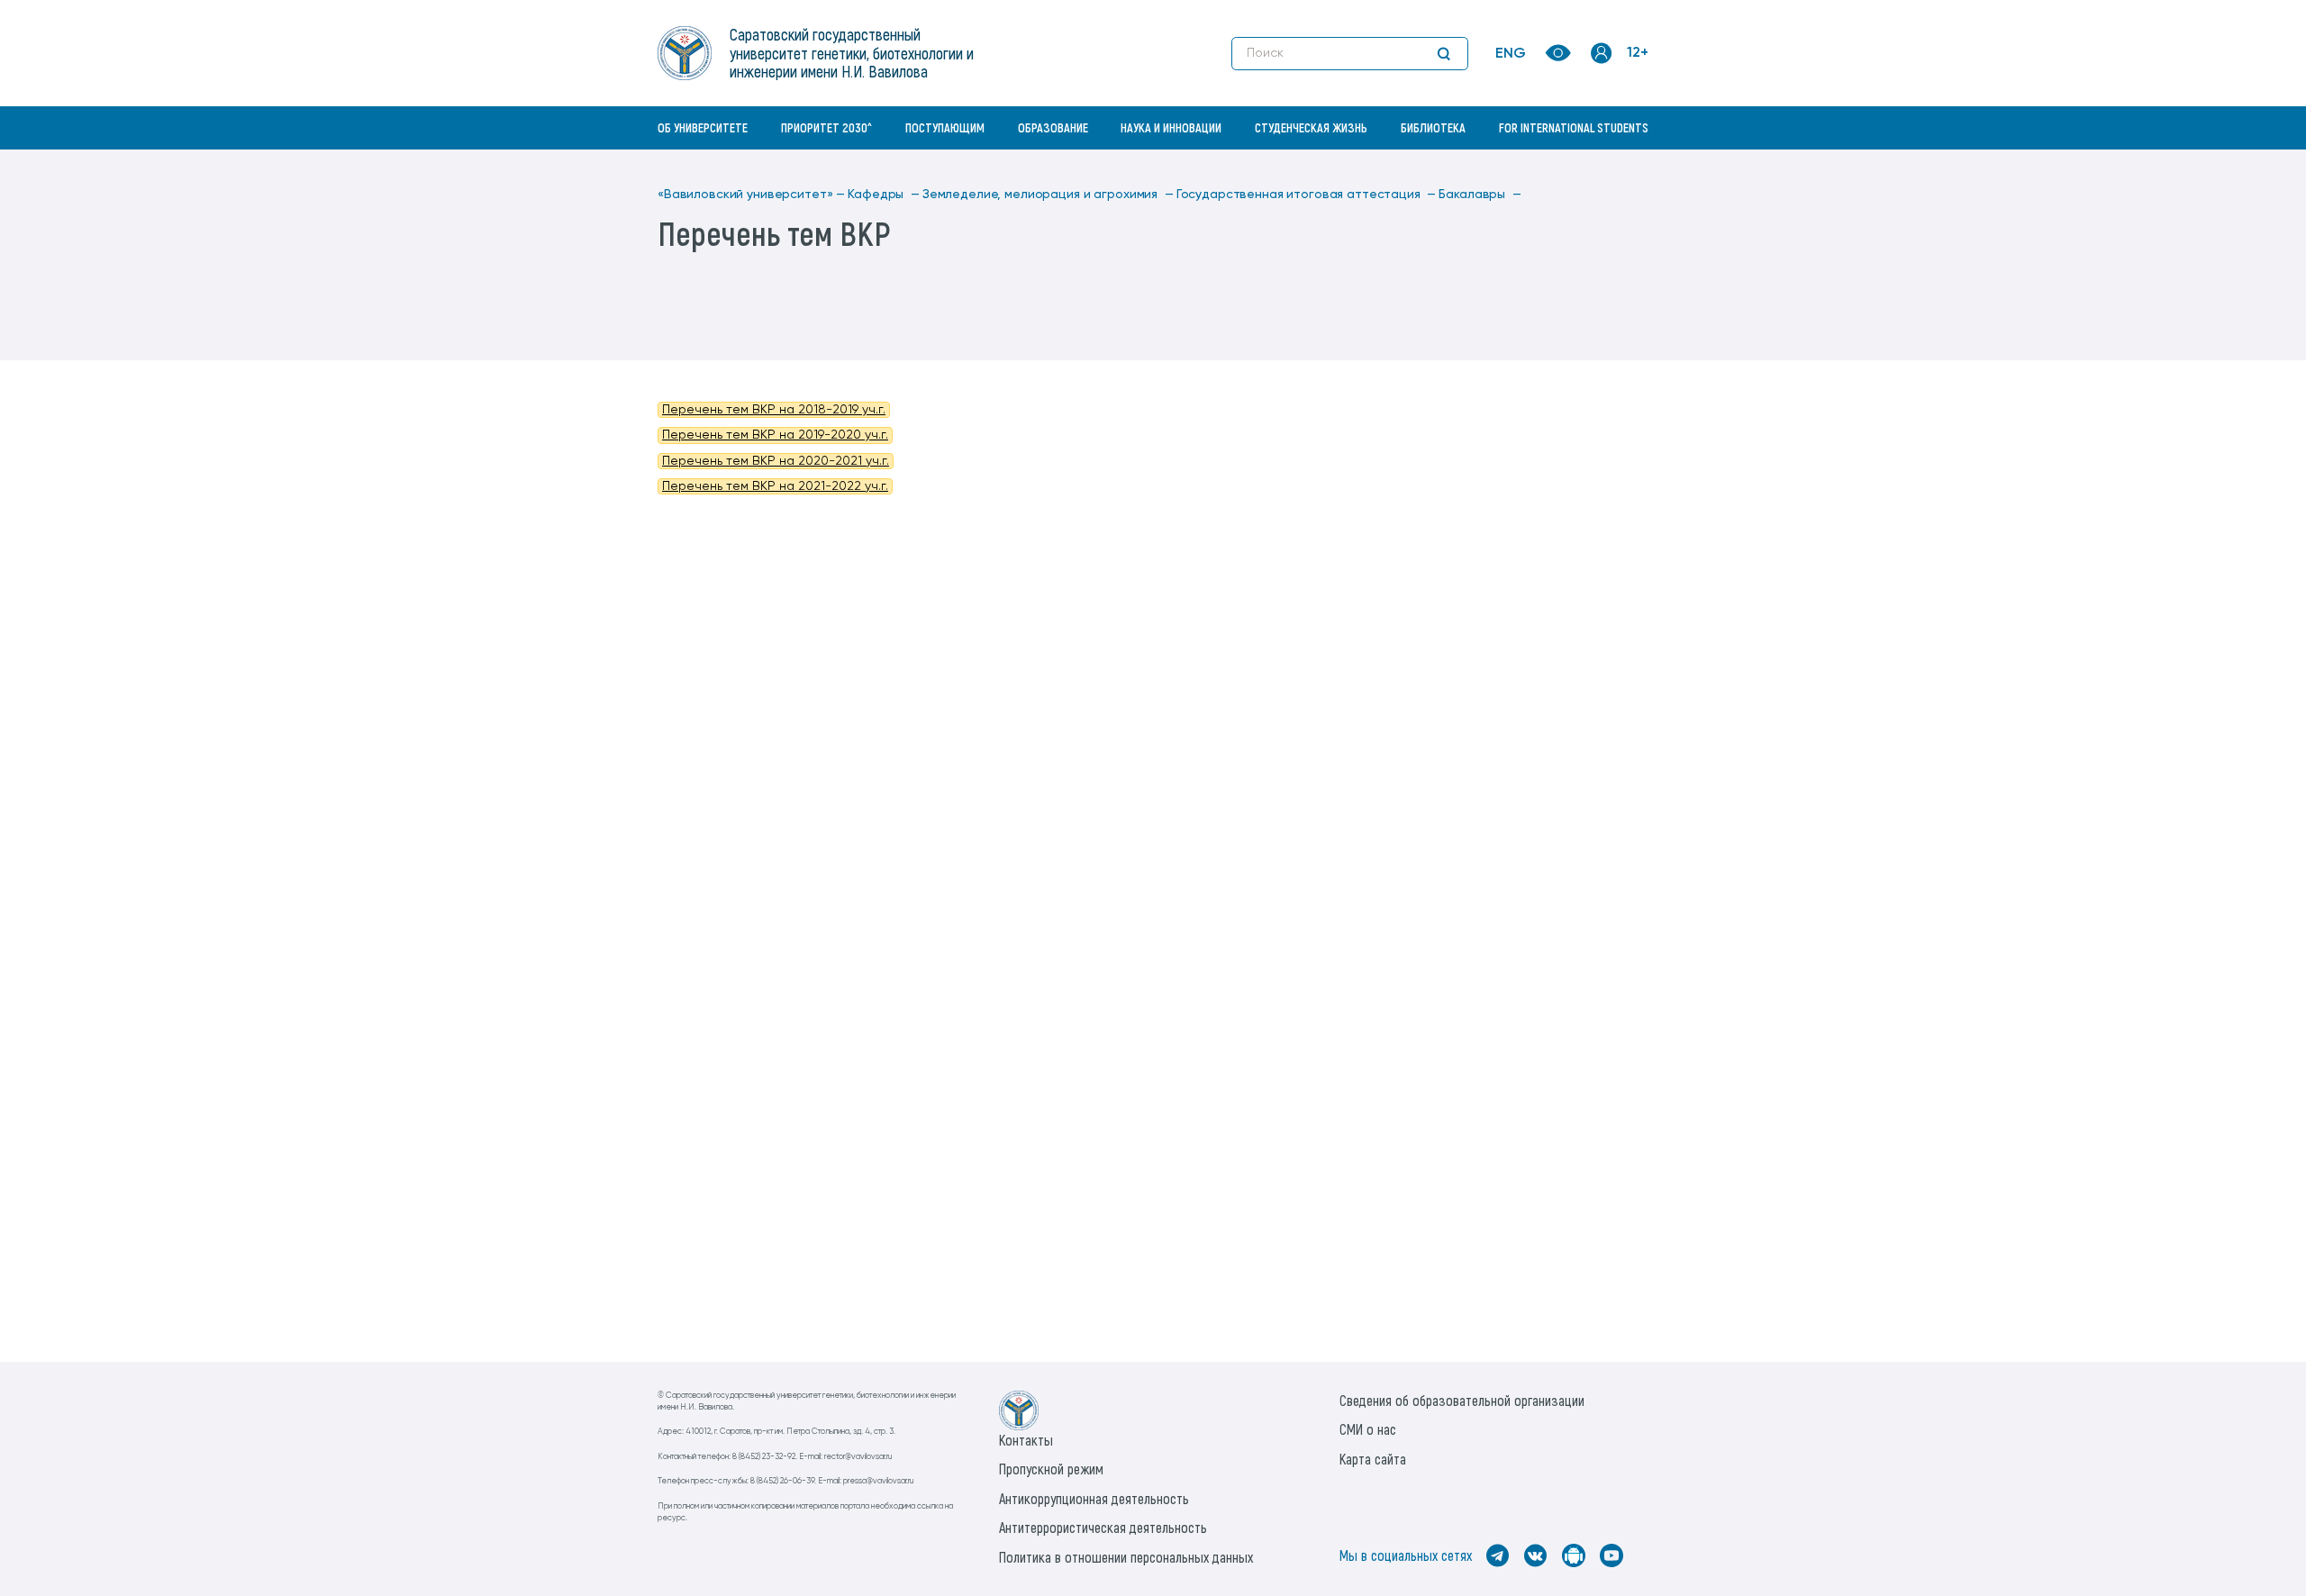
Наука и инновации (1171, 127)
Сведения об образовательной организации (1462, 1400)
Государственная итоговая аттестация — (1307, 195)
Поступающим (945, 127)
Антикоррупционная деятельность (1094, 1498)
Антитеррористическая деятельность (1103, 1527)
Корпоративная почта (1603, 167)
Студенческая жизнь (1311, 127)
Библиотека (1433, 127)
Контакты (1026, 1440)
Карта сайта (1373, 1459)
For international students (1574, 127)
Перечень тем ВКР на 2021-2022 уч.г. (775, 486)
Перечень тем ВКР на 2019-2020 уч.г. (775, 435)
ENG (1511, 54)
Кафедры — (884, 195)
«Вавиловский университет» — (751, 195)
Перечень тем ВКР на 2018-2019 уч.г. (774, 410)
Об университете (703, 127)
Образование (1053, 127)
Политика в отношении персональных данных (1126, 1557)
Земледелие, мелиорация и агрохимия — (1048, 195)
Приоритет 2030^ (826, 127)
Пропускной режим (1051, 1469)
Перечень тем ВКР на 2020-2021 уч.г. (776, 461)
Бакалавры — (1480, 195)
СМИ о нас (1368, 1429)
